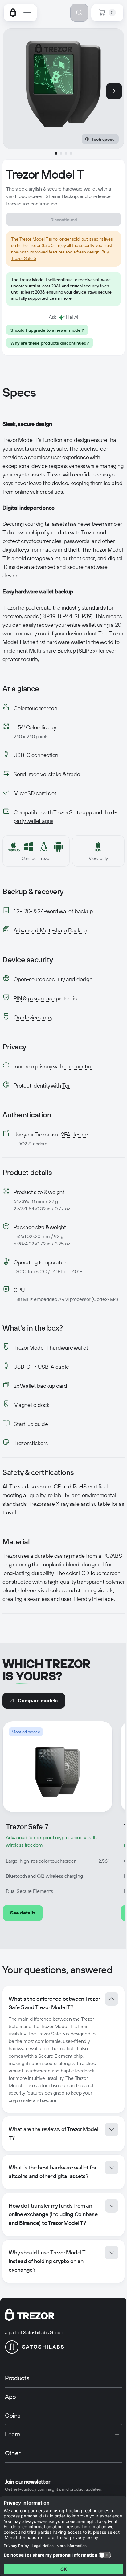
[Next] (114, 91)
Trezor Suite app (72, 812)
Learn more (60, 298)
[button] (63, 2049)
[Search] (79, 13)
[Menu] (27, 13)
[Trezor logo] (13, 13)
